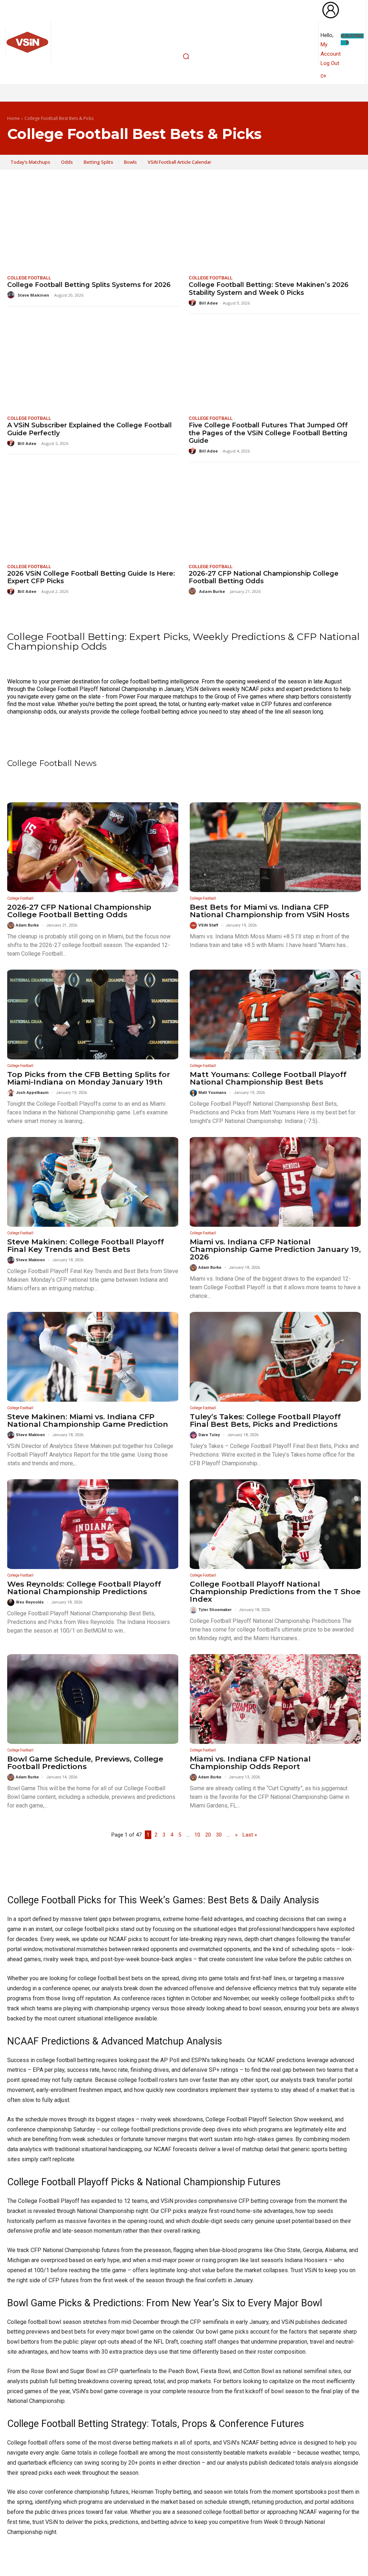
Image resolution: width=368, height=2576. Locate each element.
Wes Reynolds (30, 1602)
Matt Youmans (212, 1093)
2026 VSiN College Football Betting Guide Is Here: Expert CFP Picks (91, 577)
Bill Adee (208, 303)
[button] (186, 56)
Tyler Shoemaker (215, 1610)
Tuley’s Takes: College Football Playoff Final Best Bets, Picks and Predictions (265, 1420)
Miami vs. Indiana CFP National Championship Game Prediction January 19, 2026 (275, 1249)
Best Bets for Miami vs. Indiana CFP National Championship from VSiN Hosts (270, 911)
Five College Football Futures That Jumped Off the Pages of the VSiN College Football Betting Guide (268, 433)
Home (13, 119)
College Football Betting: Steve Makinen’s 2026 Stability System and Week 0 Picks (269, 289)
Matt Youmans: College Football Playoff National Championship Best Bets (268, 1078)
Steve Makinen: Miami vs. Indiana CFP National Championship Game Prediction (88, 1420)
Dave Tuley (209, 1435)
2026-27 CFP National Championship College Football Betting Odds (264, 577)
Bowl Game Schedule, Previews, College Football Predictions (85, 1763)
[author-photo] (12, 295)
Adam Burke (212, 591)
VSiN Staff (208, 925)
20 (208, 1835)
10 (197, 1835)
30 (219, 1835)
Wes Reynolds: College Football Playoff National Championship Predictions (84, 1588)
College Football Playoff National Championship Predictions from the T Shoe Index (275, 1591)
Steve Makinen (33, 295)
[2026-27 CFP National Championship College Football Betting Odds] (275, 514)
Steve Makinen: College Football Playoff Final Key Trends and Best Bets (86, 1245)
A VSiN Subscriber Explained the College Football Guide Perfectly (89, 429)
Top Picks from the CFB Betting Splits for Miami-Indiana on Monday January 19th (89, 1078)
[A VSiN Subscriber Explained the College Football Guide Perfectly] (93, 366)
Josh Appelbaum (32, 1093)
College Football (29, 278)
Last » (250, 1835)
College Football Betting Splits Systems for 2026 (89, 285)
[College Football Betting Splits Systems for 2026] (93, 226)
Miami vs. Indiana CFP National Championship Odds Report (250, 1763)
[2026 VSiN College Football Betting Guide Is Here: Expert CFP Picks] (93, 514)
